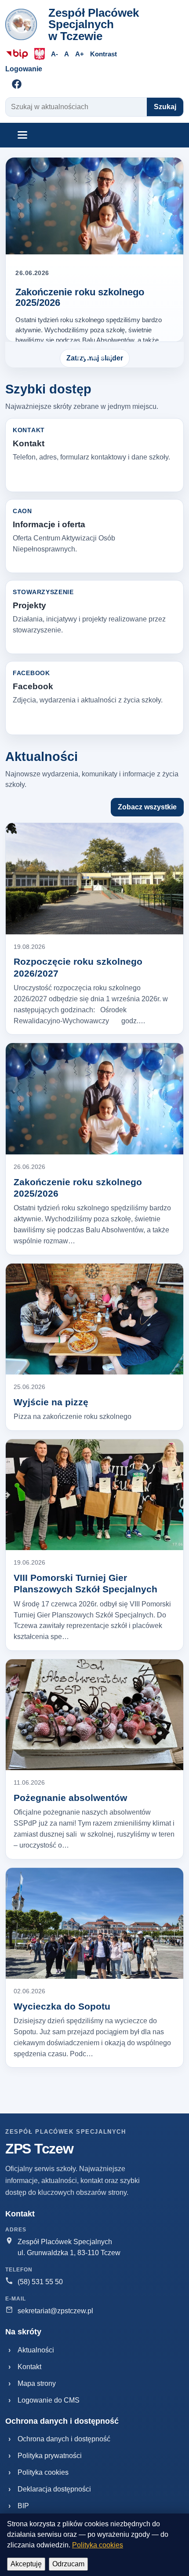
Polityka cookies (98, 2545)
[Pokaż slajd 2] (87, 357)
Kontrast (104, 54)
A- (55, 54)
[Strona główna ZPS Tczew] (24, 24)
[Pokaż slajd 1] (79, 357)
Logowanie (24, 69)
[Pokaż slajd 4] (102, 357)
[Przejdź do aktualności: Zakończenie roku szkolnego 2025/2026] (94, 206)
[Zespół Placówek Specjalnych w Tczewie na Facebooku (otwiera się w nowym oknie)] (17, 84)
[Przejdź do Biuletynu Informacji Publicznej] (17, 54)
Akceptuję (26, 2564)
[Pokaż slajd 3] (94, 357)
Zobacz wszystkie (147, 807)
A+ (80, 54)
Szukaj (165, 107)
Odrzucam (68, 2564)
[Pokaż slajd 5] (110, 357)
